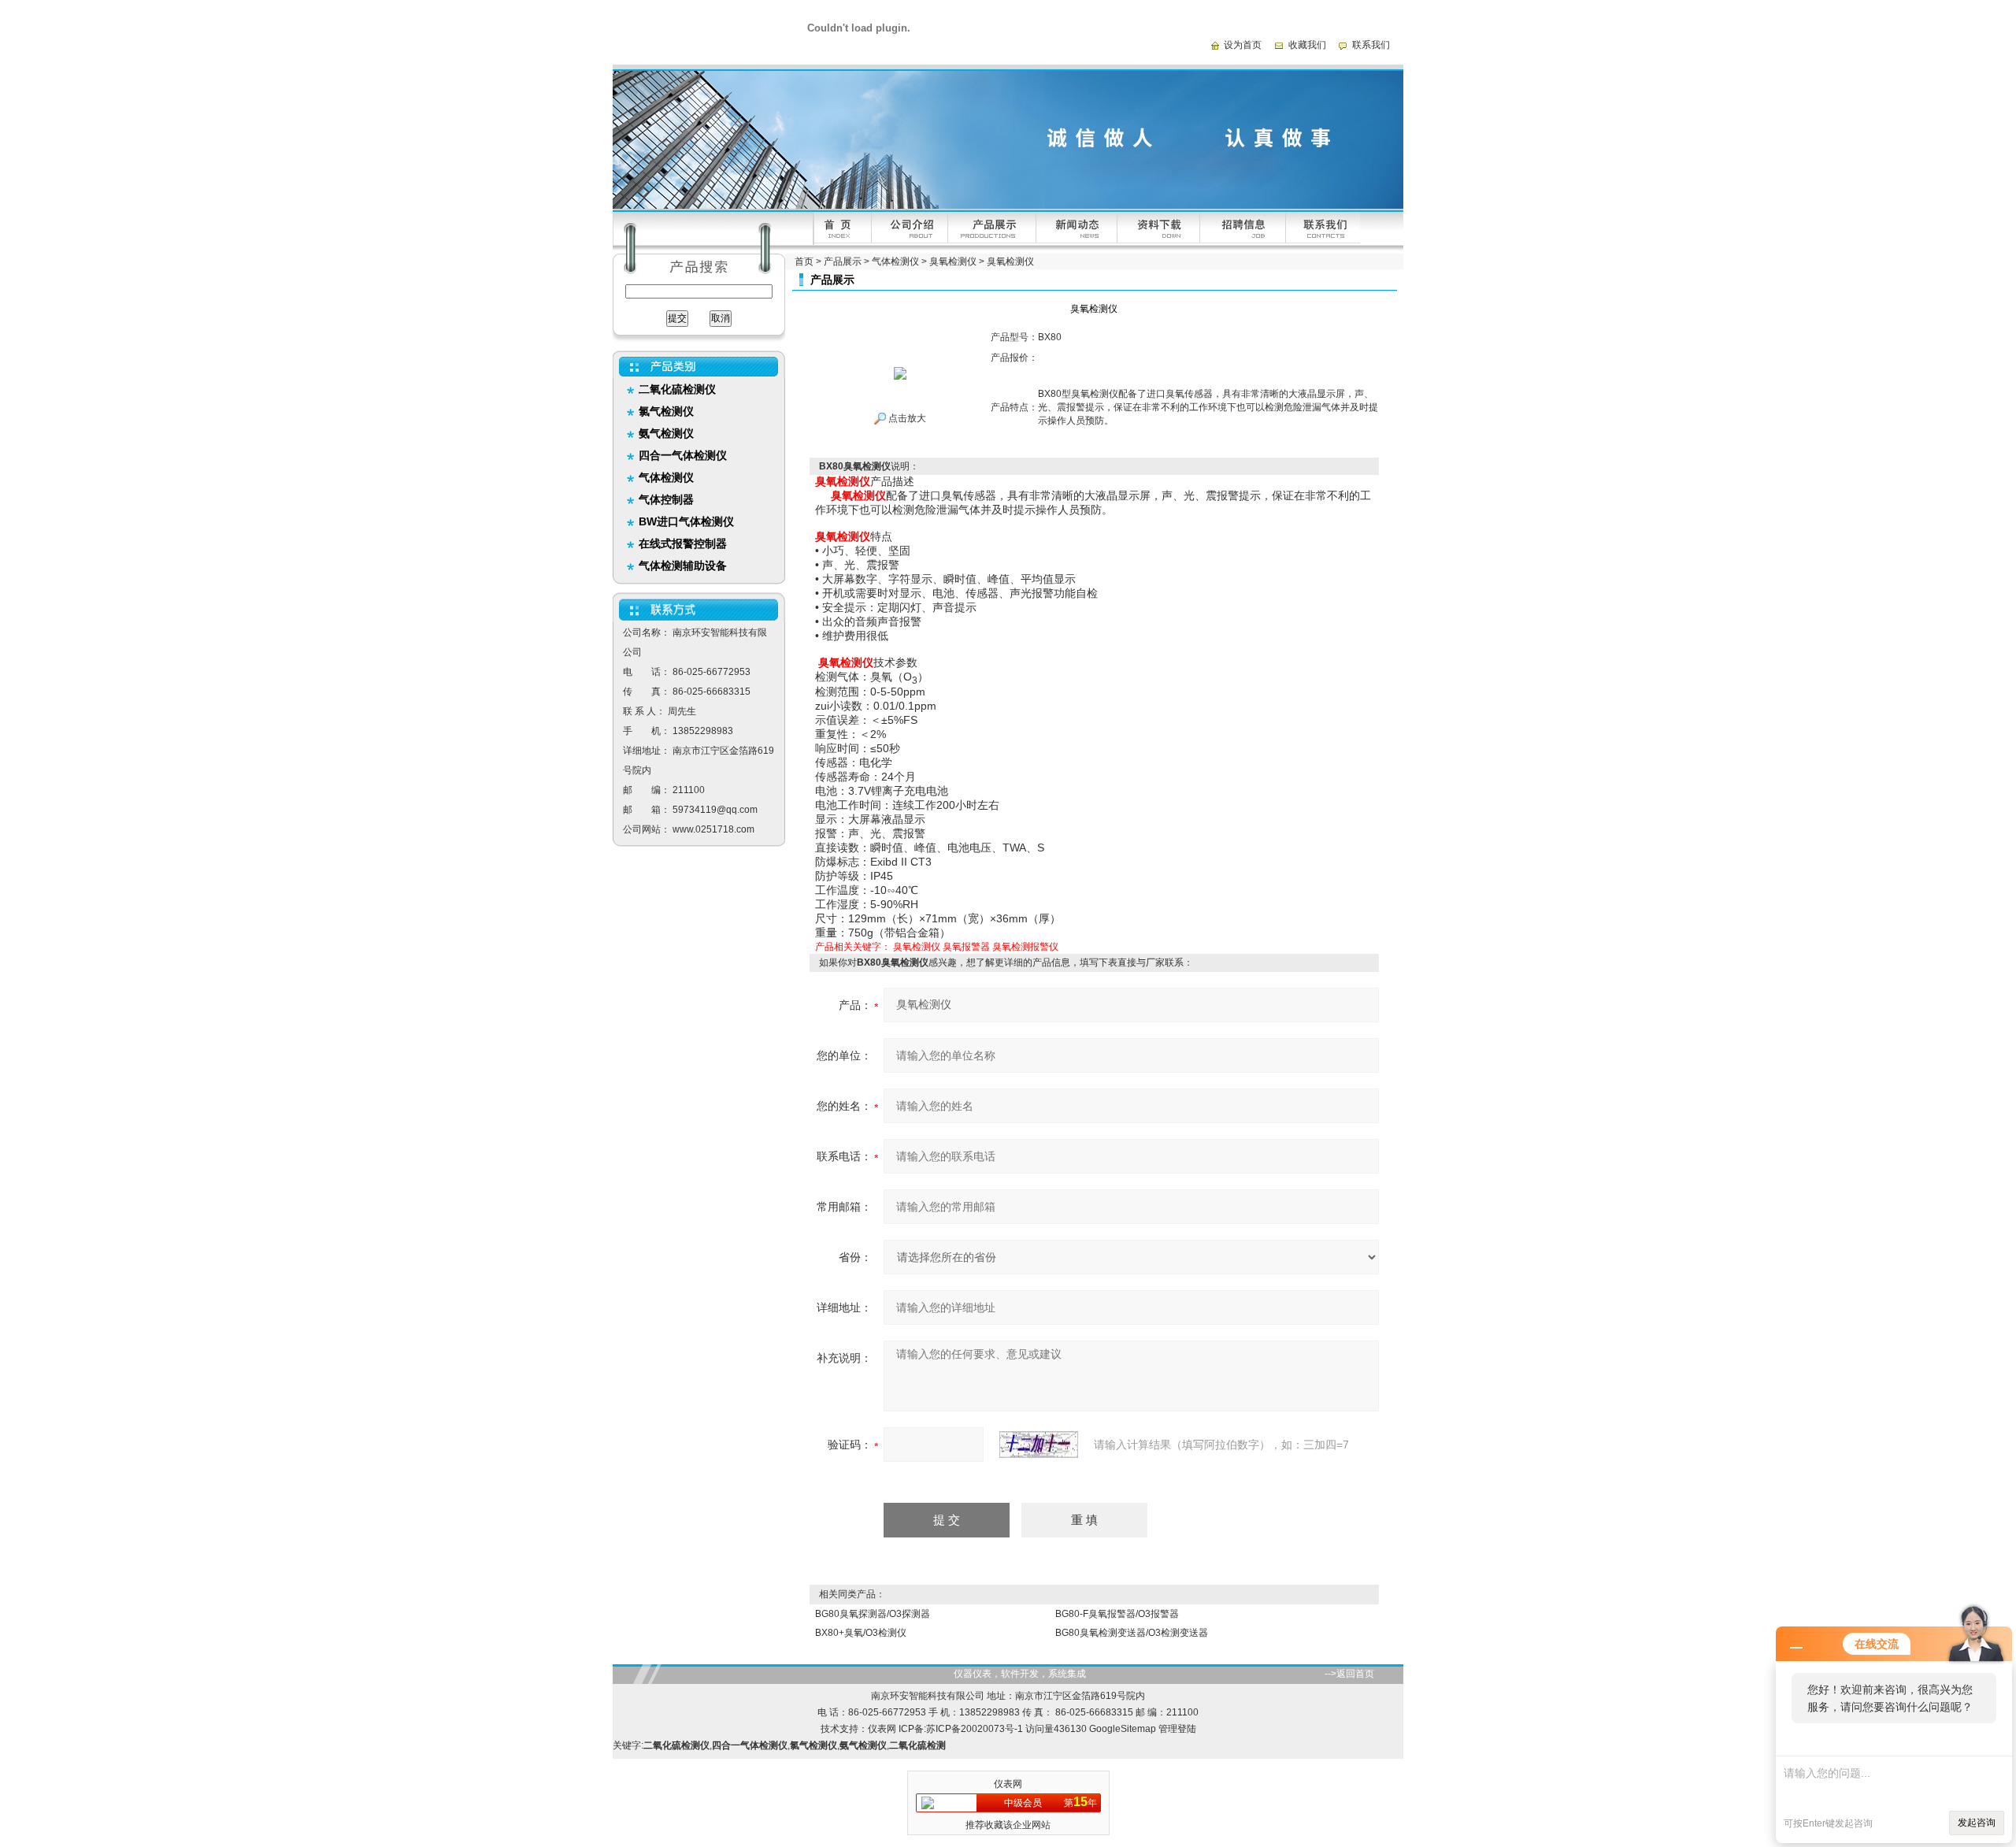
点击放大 (906, 418)
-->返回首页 (1349, 1674)
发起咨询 (1977, 1823)
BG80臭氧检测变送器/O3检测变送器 (1132, 1633)
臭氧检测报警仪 (1025, 947)
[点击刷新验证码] (1039, 1445)
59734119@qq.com (715, 810)
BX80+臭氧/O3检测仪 (861, 1633)
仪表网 (882, 1729)
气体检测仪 (895, 261)
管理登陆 (1177, 1729)
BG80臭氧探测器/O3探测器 (873, 1614)
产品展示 (843, 261)
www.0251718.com (713, 829)
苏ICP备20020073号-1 (975, 1729)
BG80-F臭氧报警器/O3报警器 (1117, 1614)
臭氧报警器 (966, 947)
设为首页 (1243, 45)
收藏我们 (1307, 45)
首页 (804, 261)
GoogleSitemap (1123, 1729)
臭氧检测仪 (953, 261)
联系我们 (1371, 45)
